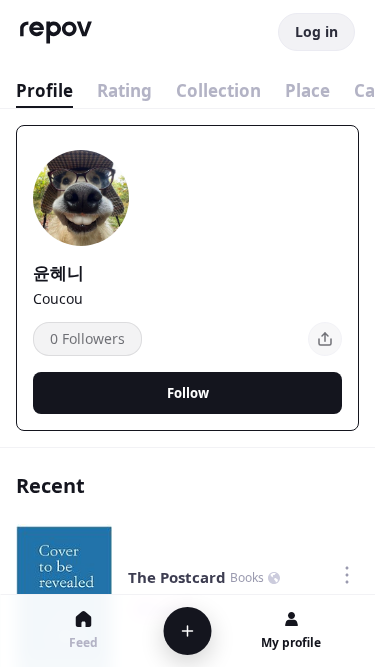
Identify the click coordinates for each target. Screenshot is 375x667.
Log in (316, 31)
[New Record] (187, 631)
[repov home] (56, 32)
